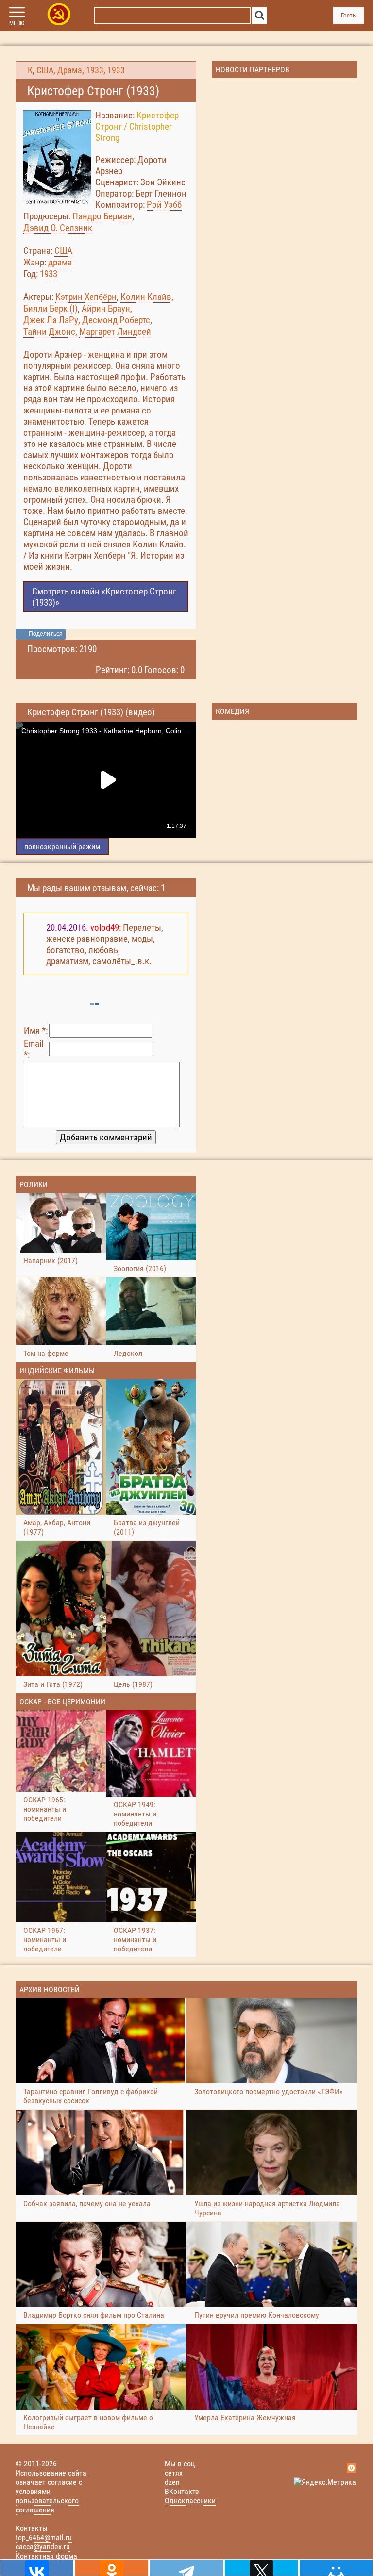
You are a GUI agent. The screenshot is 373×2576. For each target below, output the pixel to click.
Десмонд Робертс (116, 320)
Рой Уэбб (164, 205)
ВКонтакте (182, 2491)
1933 (95, 70)
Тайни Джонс (49, 332)
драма (60, 262)
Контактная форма (46, 2556)
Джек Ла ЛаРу (51, 320)
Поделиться (46, 634)
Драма (70, 70)
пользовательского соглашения (47, 2505)
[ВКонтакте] (37, 2568)
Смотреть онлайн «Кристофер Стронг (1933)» (104, 597)
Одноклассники (190, 2501)
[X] (261, 2568)
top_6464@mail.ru (44, 2537)
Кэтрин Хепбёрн (86, 297)
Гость (348, 15)
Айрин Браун (106, 308)
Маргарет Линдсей (115, 332)
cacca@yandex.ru (43, 2547)
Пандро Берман (102, 216)
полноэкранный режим (62, 847)
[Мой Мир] (336, 2568)
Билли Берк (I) (51, 308)
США (45, 70)
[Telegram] (186, 2568)
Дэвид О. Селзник (58, 228)
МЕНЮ (17, 23)
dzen (172, 2482)
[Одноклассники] (112, 2568)
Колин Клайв (146, 297)
